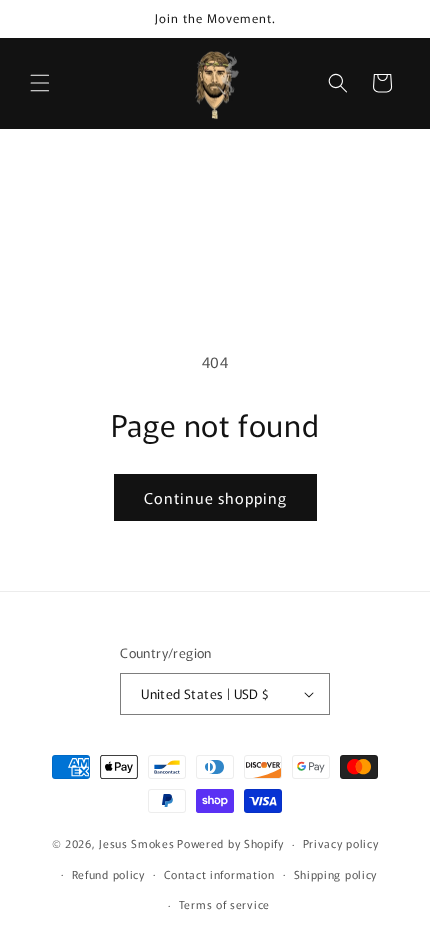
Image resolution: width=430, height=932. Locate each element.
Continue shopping (215, 497)
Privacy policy (341, 843)
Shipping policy (336, 874)
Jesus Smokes (136, 843)
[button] (40, 83)
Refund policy (108, 874)
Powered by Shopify (230, 843)
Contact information (219, 874)
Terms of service (224, 904)
